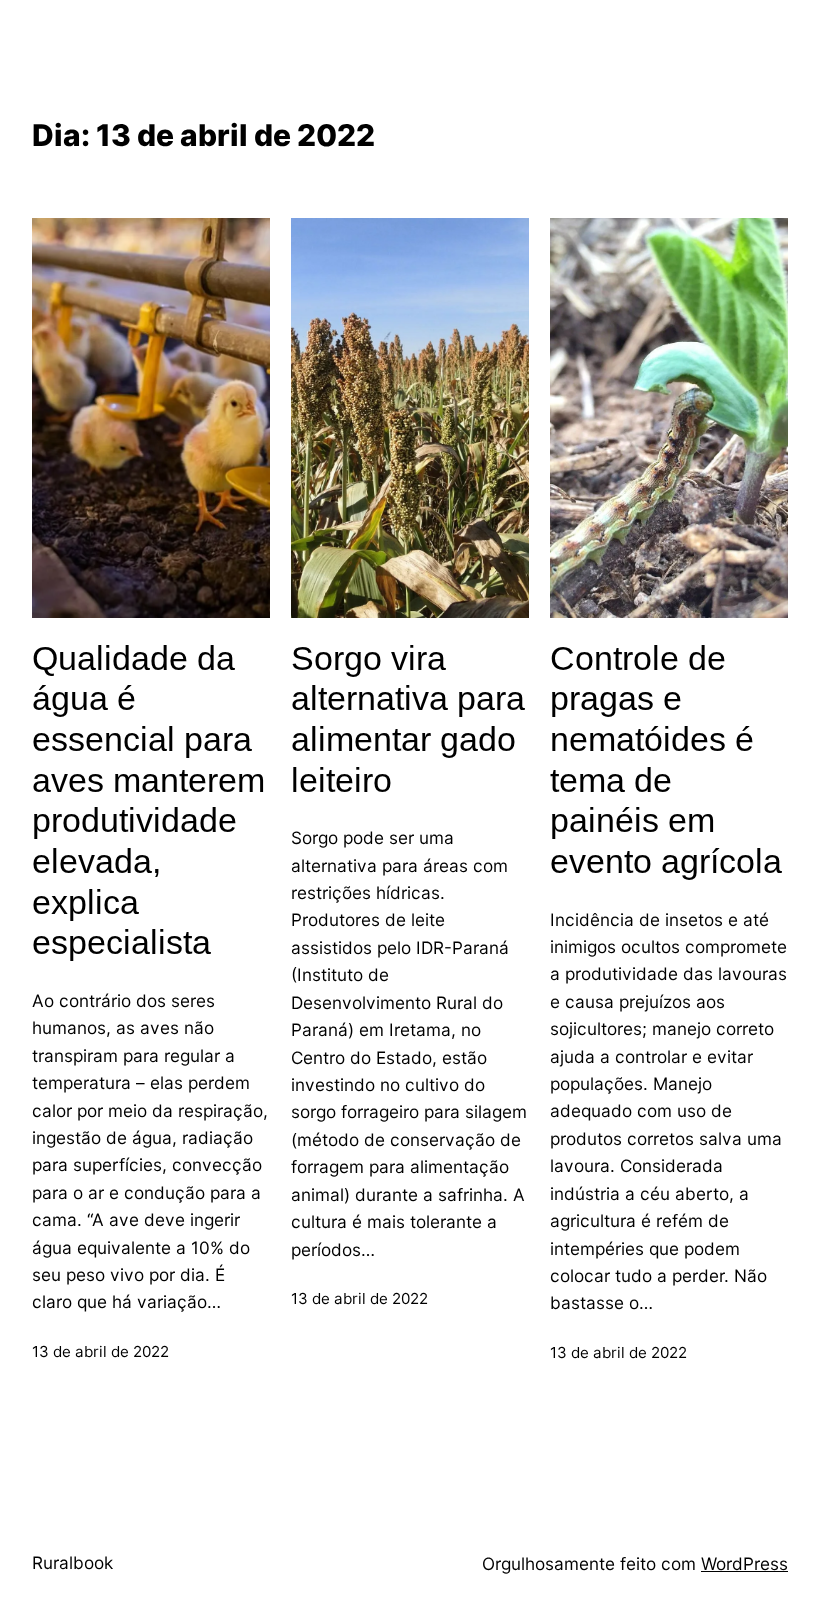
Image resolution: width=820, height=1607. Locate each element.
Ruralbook (72, 1562)
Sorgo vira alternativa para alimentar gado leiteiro (408, 719)
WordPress (744, 1563)
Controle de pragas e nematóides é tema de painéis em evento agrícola (666, 759)
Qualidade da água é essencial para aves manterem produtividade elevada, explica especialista (148, 800)
